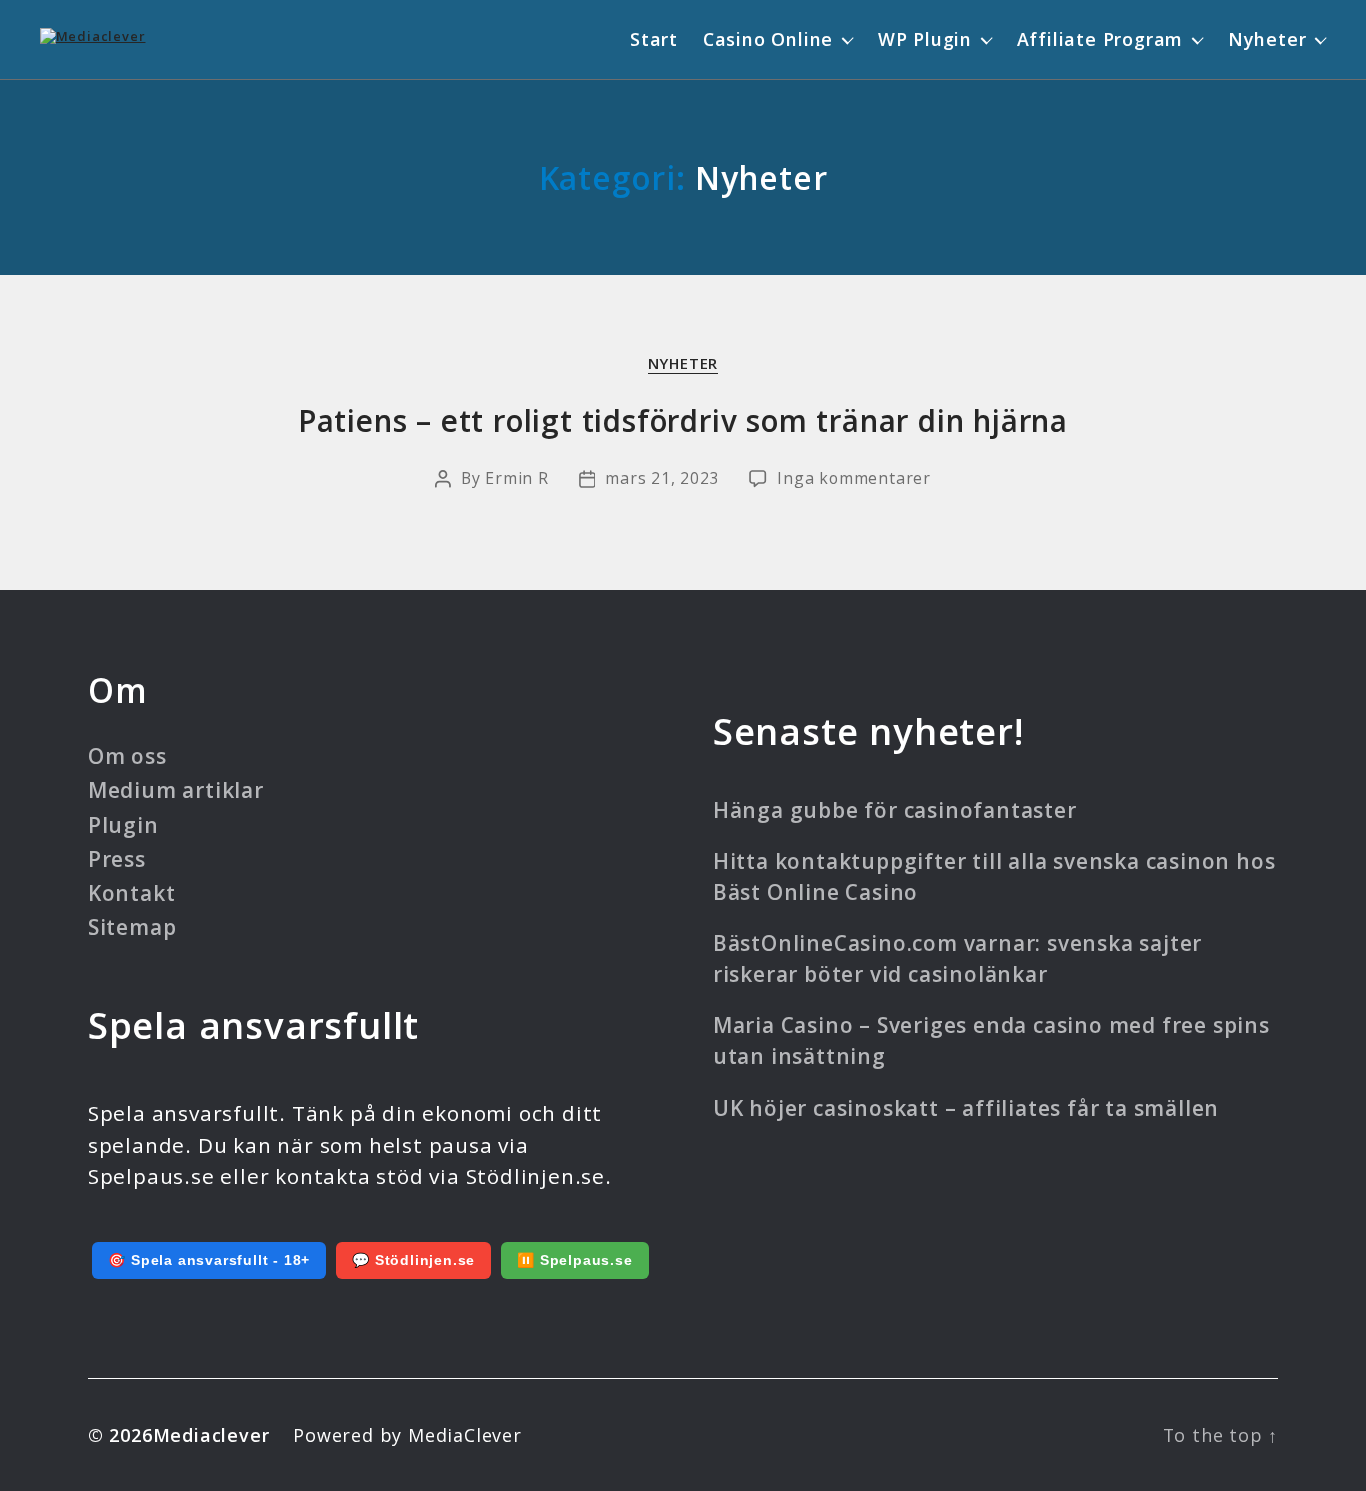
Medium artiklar (176, 790)
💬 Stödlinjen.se (413, 1260)
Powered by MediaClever (407, 1435)
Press (117, 859)
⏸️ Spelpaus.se (574, 1260)
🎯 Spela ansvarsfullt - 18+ (209, 1260)
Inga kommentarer (854, 478)
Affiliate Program (1100, 39)
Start (654, 39)
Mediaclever (211, 1435)
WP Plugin (925, 39)
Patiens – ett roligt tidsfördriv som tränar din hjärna (683, 420)
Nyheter (1267, 39)
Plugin (123, 825)
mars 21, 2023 (662, 478)
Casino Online (768, 39)
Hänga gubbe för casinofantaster (895, 810)
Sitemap (132, 927)
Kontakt (132, 893)
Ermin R (517, 478)
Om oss (127, 756)
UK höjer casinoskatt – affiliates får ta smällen (966, 1108)
